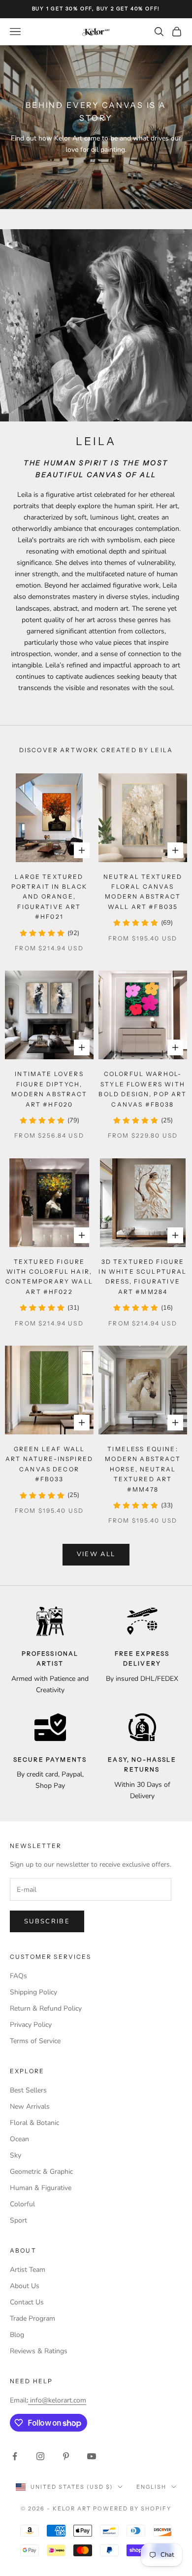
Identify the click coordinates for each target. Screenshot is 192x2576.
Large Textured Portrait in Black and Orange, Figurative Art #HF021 (49, 897)
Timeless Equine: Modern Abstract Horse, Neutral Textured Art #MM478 (143, 1469)
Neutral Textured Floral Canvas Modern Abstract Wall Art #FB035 (143, 892)
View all (96, 1554)
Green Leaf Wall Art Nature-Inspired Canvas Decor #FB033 (49, 1464)
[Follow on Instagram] (40, 2456)
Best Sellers (28, 2090)
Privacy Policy (31, 2025)
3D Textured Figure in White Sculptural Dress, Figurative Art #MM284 (143, 1277)
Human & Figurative (41, 2188)
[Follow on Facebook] (15, 2456)
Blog (17, 2335)
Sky (16, 2155)
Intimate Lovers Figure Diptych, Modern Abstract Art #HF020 (49, 1089)
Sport (18, 2220)
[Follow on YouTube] (92, 2456)
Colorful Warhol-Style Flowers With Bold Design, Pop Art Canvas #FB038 (143, 1089)
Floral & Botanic (34, 2123)
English (151, 2487)
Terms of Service (35, 2041)
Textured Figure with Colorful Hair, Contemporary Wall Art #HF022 (49, 1277)
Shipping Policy (33, 1992)
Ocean (19, 2139)
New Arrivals (30, 2106)
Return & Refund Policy (46, 2008)
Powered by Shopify (132, 2508)
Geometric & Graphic (41, 2172)
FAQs (18, 1976)
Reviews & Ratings (39, 2351)
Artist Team (28, 2270)
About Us (25, 2286)
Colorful (22, 2204)
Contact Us (27, 2302)
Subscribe (47, 1921)
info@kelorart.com (58, 2400)
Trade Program (32, 2318)
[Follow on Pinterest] (66, 2456)
